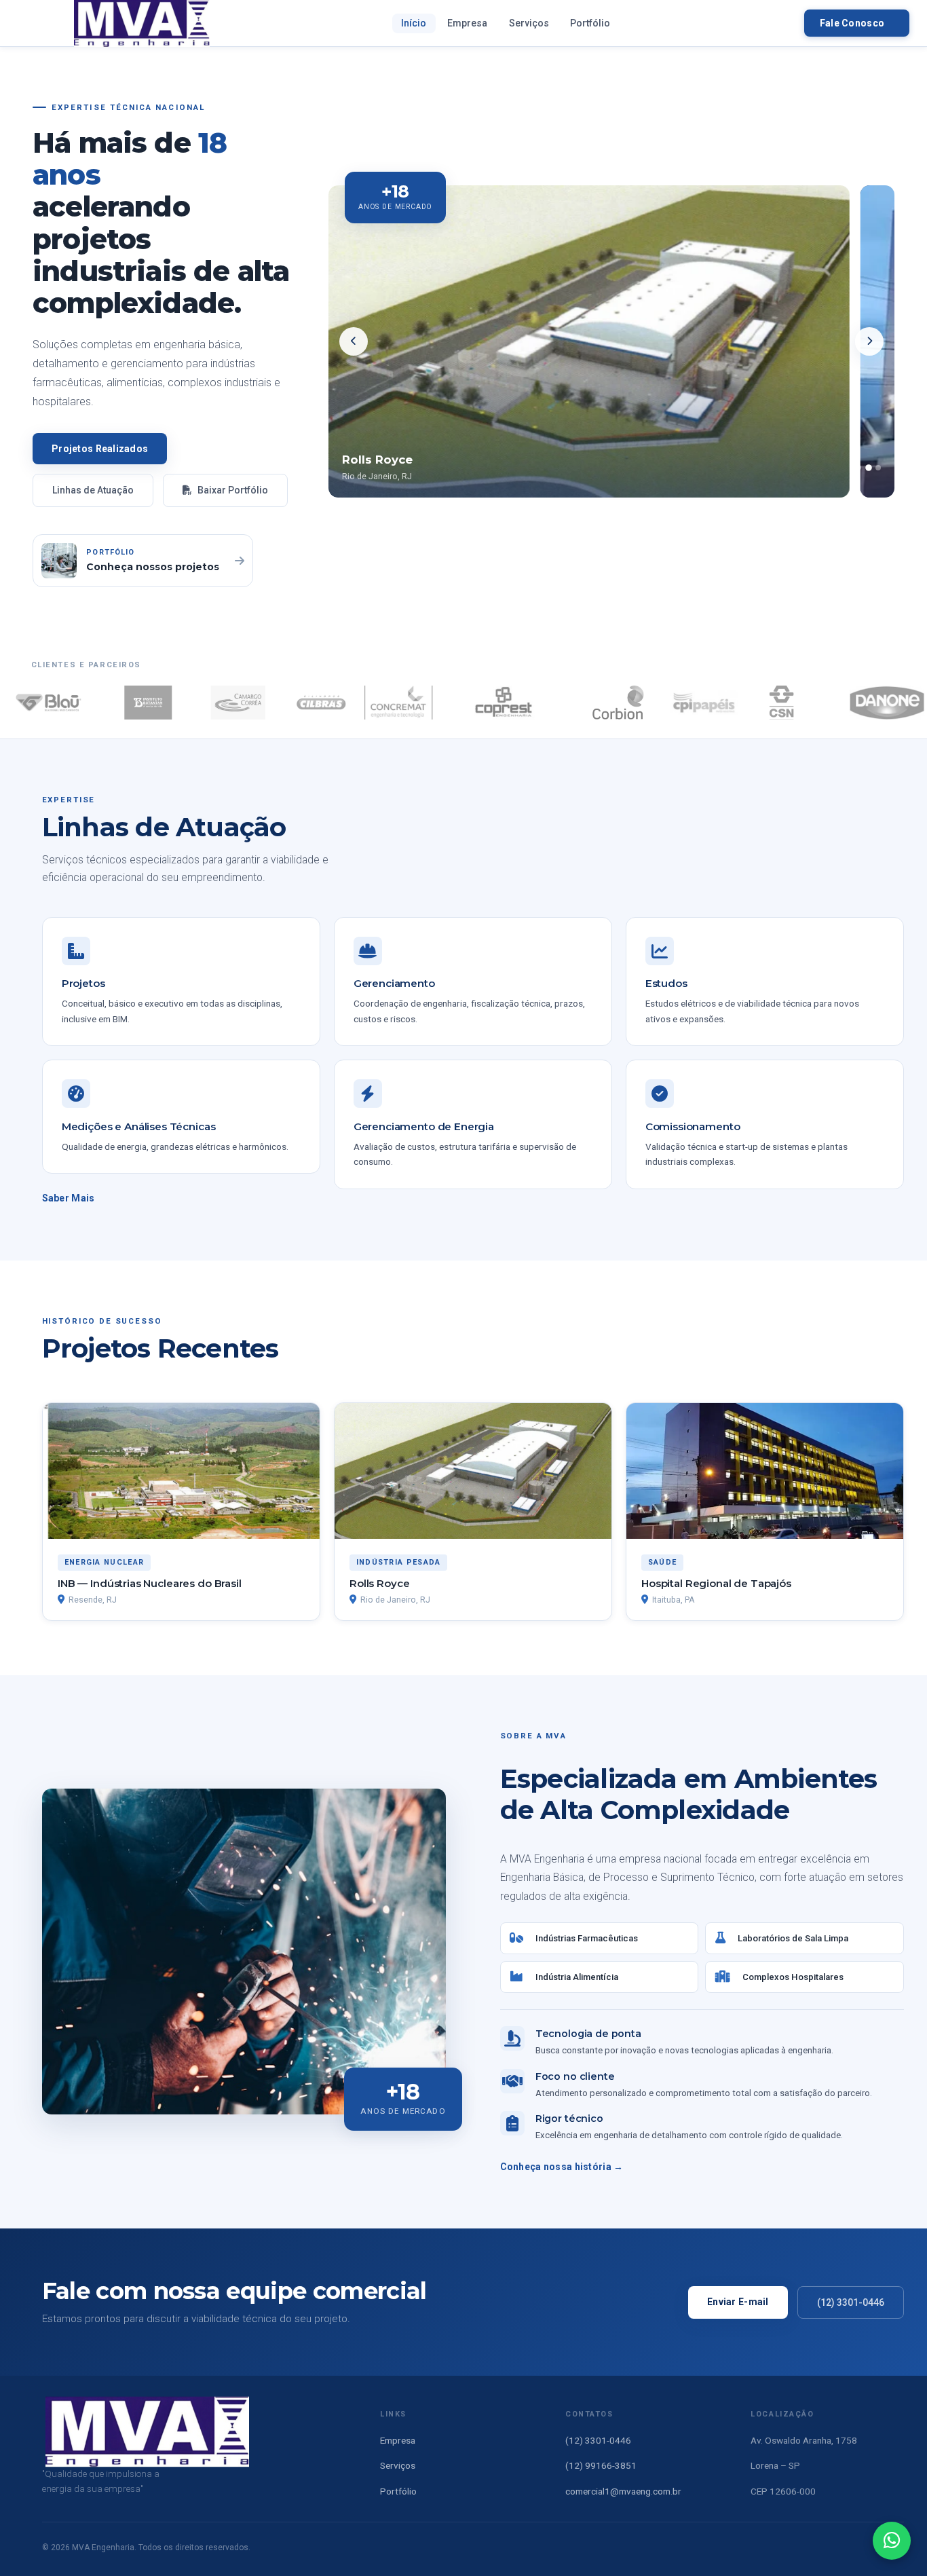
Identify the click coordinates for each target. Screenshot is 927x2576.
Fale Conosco (852, 23)
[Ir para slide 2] (869, 468)
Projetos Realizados (100, 449)
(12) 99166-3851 (601, 2465)
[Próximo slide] (869, 341)
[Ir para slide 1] (858, 468)
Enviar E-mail (738, 2302)
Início (414, 23)
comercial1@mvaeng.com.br (623, 2491)
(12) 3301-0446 (851, 2302)
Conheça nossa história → (562, 2167)
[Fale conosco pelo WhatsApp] (892, 2541)
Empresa (467, 23)
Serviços (529, 23)
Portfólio (590, 23)
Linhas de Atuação (93, 490)
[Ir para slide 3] (878, 468)
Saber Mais (69, 1198)
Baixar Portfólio (232, 490)
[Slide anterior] (354, 341)
